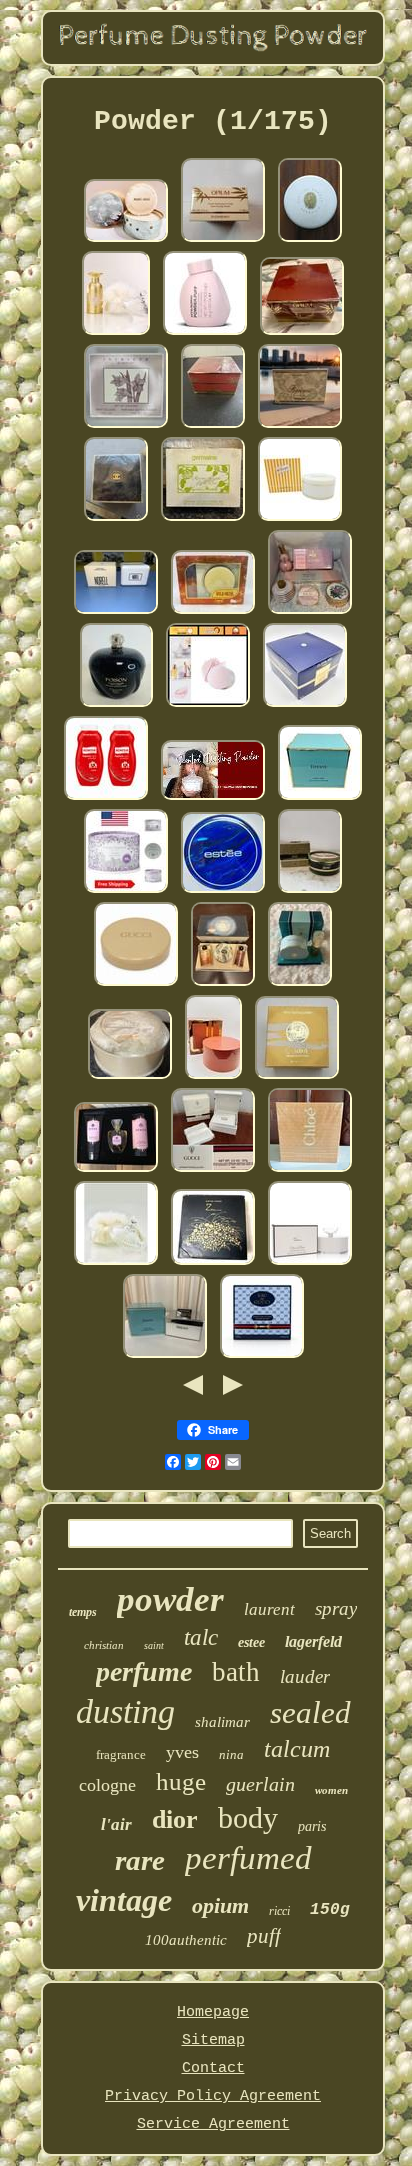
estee (251, 1642)
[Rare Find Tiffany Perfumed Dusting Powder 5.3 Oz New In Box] (320, 798)
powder (170, 1599)
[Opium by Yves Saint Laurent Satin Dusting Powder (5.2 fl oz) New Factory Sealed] (223, 240)
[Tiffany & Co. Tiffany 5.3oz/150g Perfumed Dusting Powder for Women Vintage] (165, 1356)
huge (181, 1781)
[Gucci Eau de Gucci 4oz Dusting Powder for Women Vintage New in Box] (262, 1356)
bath (236, 1672)
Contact (213, 2068)
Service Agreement (213, 2124)
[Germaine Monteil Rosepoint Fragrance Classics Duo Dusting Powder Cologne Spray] (203, 519)
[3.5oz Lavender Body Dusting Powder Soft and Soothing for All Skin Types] (126, 891)
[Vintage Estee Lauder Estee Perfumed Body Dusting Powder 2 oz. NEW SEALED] (223, 891)
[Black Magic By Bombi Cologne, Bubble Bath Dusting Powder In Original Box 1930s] (223, 984)
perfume (144, 1671)
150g (330, 1910)
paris (312, 1826)
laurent (269, 1609)
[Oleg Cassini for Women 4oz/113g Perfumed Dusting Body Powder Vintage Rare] (213, 1077)
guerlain (260, 1784)
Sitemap (213, 2040)
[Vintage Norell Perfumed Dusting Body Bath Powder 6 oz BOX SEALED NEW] (116, 612)
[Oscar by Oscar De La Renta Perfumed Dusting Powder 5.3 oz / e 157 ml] (310, 1263)
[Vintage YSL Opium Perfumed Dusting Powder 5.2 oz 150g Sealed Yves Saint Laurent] (213, 426)
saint (154, 1645)
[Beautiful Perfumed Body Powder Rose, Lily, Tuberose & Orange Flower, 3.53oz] (208, 705)
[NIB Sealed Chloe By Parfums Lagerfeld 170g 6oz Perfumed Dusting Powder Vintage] (310, 1170)
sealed (310, 1712)
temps (83, 1612)
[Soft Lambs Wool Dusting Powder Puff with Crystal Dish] (116, 1263)
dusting (125, 1711)
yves (182, 1752)
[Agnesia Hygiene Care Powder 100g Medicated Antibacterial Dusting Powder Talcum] (106, 798)
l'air (116, 1824)
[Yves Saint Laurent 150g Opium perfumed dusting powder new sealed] (302, 333)
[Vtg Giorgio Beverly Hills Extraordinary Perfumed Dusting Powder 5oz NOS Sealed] (300, 519)
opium (220, 1905)
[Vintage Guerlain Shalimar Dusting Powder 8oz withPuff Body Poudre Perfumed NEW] (310, 240)
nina (231, 1754)
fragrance (121, 1754)
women (331, 1790)
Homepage (213, 2012)
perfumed (248, 1858)
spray (336, 1608)
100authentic (186, 1940)
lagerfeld (313, 1641)
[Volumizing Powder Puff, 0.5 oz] (205, 333)
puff (264, 1936)
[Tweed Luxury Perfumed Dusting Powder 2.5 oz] (310, 891)
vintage (124, 1900)
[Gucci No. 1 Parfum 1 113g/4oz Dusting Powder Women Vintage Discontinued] (136, 984)
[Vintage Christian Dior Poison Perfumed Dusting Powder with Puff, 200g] (116, 705)
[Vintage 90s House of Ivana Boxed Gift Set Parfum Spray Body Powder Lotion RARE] (116, 1170)
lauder (305, 1676)
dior (175, 1819)
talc (201, 1637)
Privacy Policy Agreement (213, 2096)
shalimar (222, 1722)
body (248, 1817)
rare (140, 1860)
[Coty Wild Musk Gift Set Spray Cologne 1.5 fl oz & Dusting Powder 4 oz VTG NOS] (213, 612)
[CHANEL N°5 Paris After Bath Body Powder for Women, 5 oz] (116, 519)
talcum (297, 1749)
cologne (107, 1785)
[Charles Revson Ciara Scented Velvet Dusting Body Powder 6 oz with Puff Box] (297, 1077)
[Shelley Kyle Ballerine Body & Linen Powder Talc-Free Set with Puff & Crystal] (116, 333)
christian (104, 1645)
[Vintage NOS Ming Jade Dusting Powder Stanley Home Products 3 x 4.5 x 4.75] (126, 240)
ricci (279, 1911)
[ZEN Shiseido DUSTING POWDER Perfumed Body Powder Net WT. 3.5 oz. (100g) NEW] (213, 1263)
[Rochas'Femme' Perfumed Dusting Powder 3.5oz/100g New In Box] (300, 426)
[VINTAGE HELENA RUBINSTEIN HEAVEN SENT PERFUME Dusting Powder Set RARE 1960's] (300, 984)
